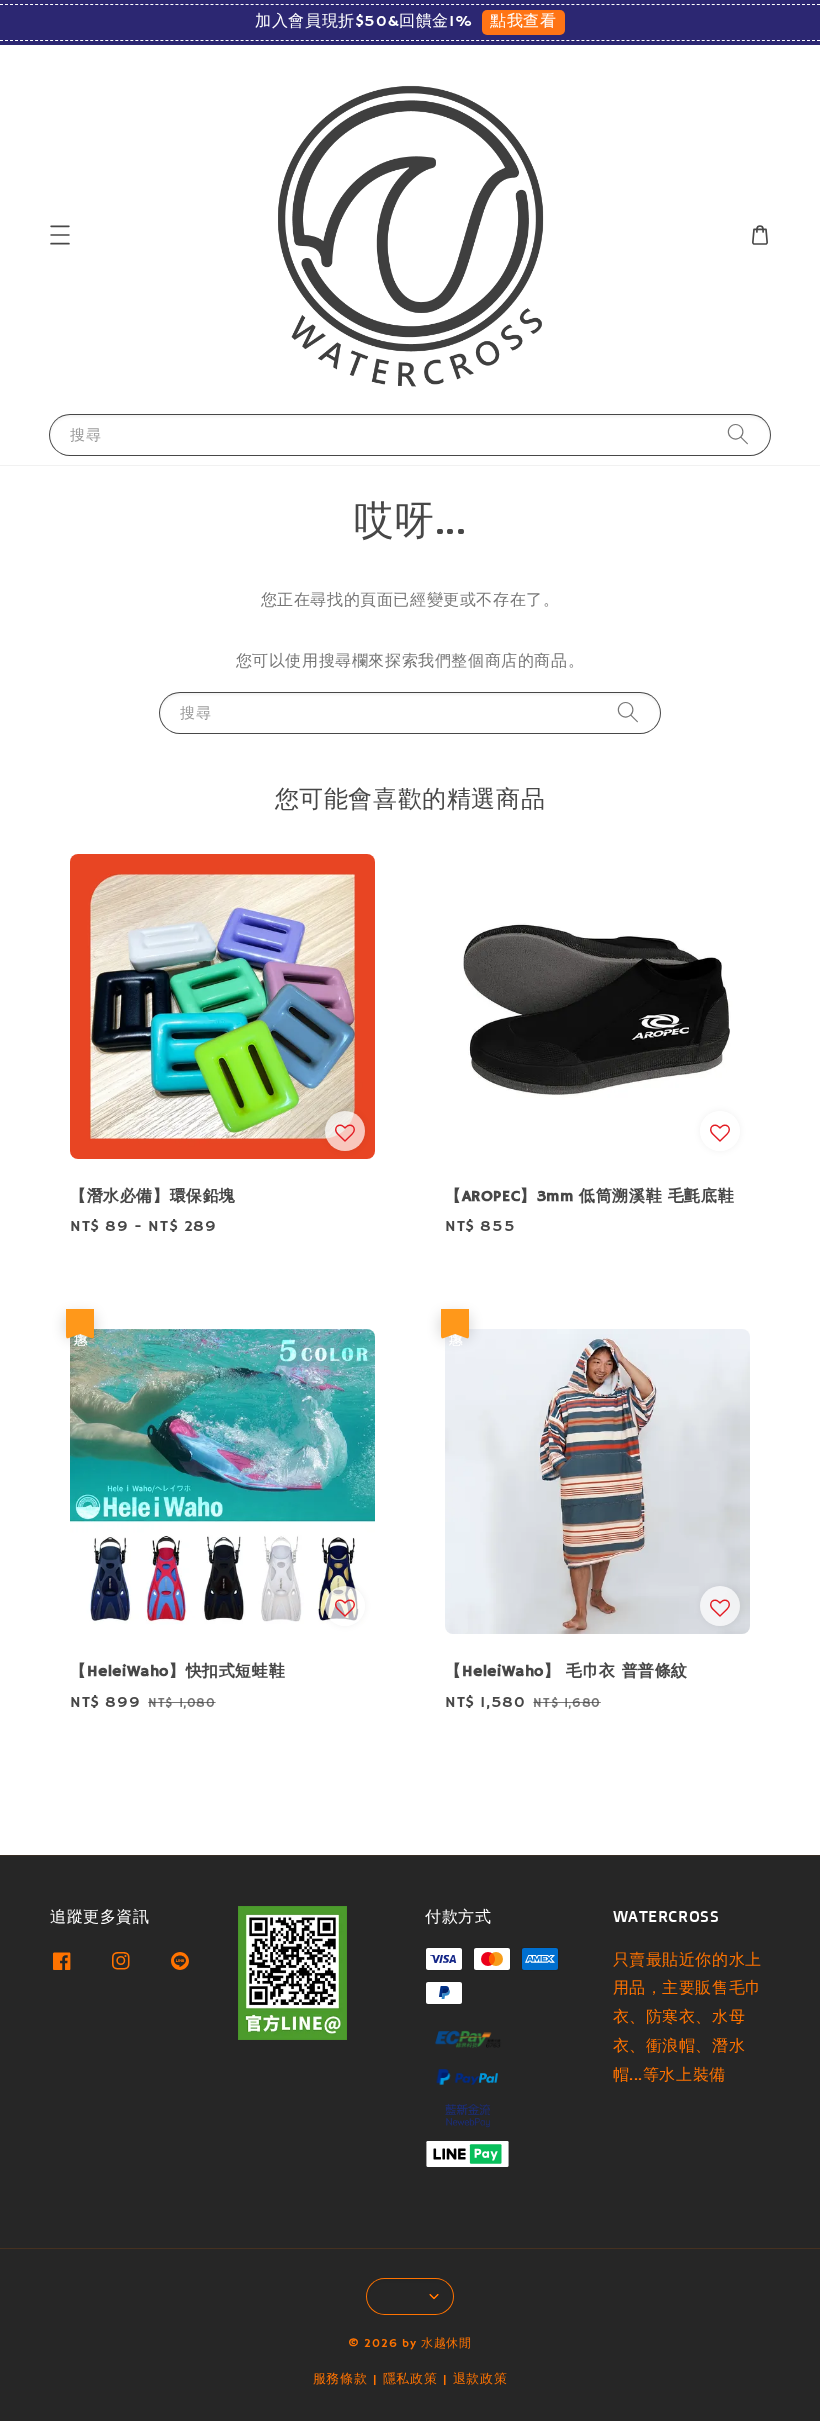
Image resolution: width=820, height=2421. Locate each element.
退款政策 (480, 2379)
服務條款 (340, 2379)
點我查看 (523, 22)
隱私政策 (410, 2379)
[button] (60, 235)
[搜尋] (738, 434)
